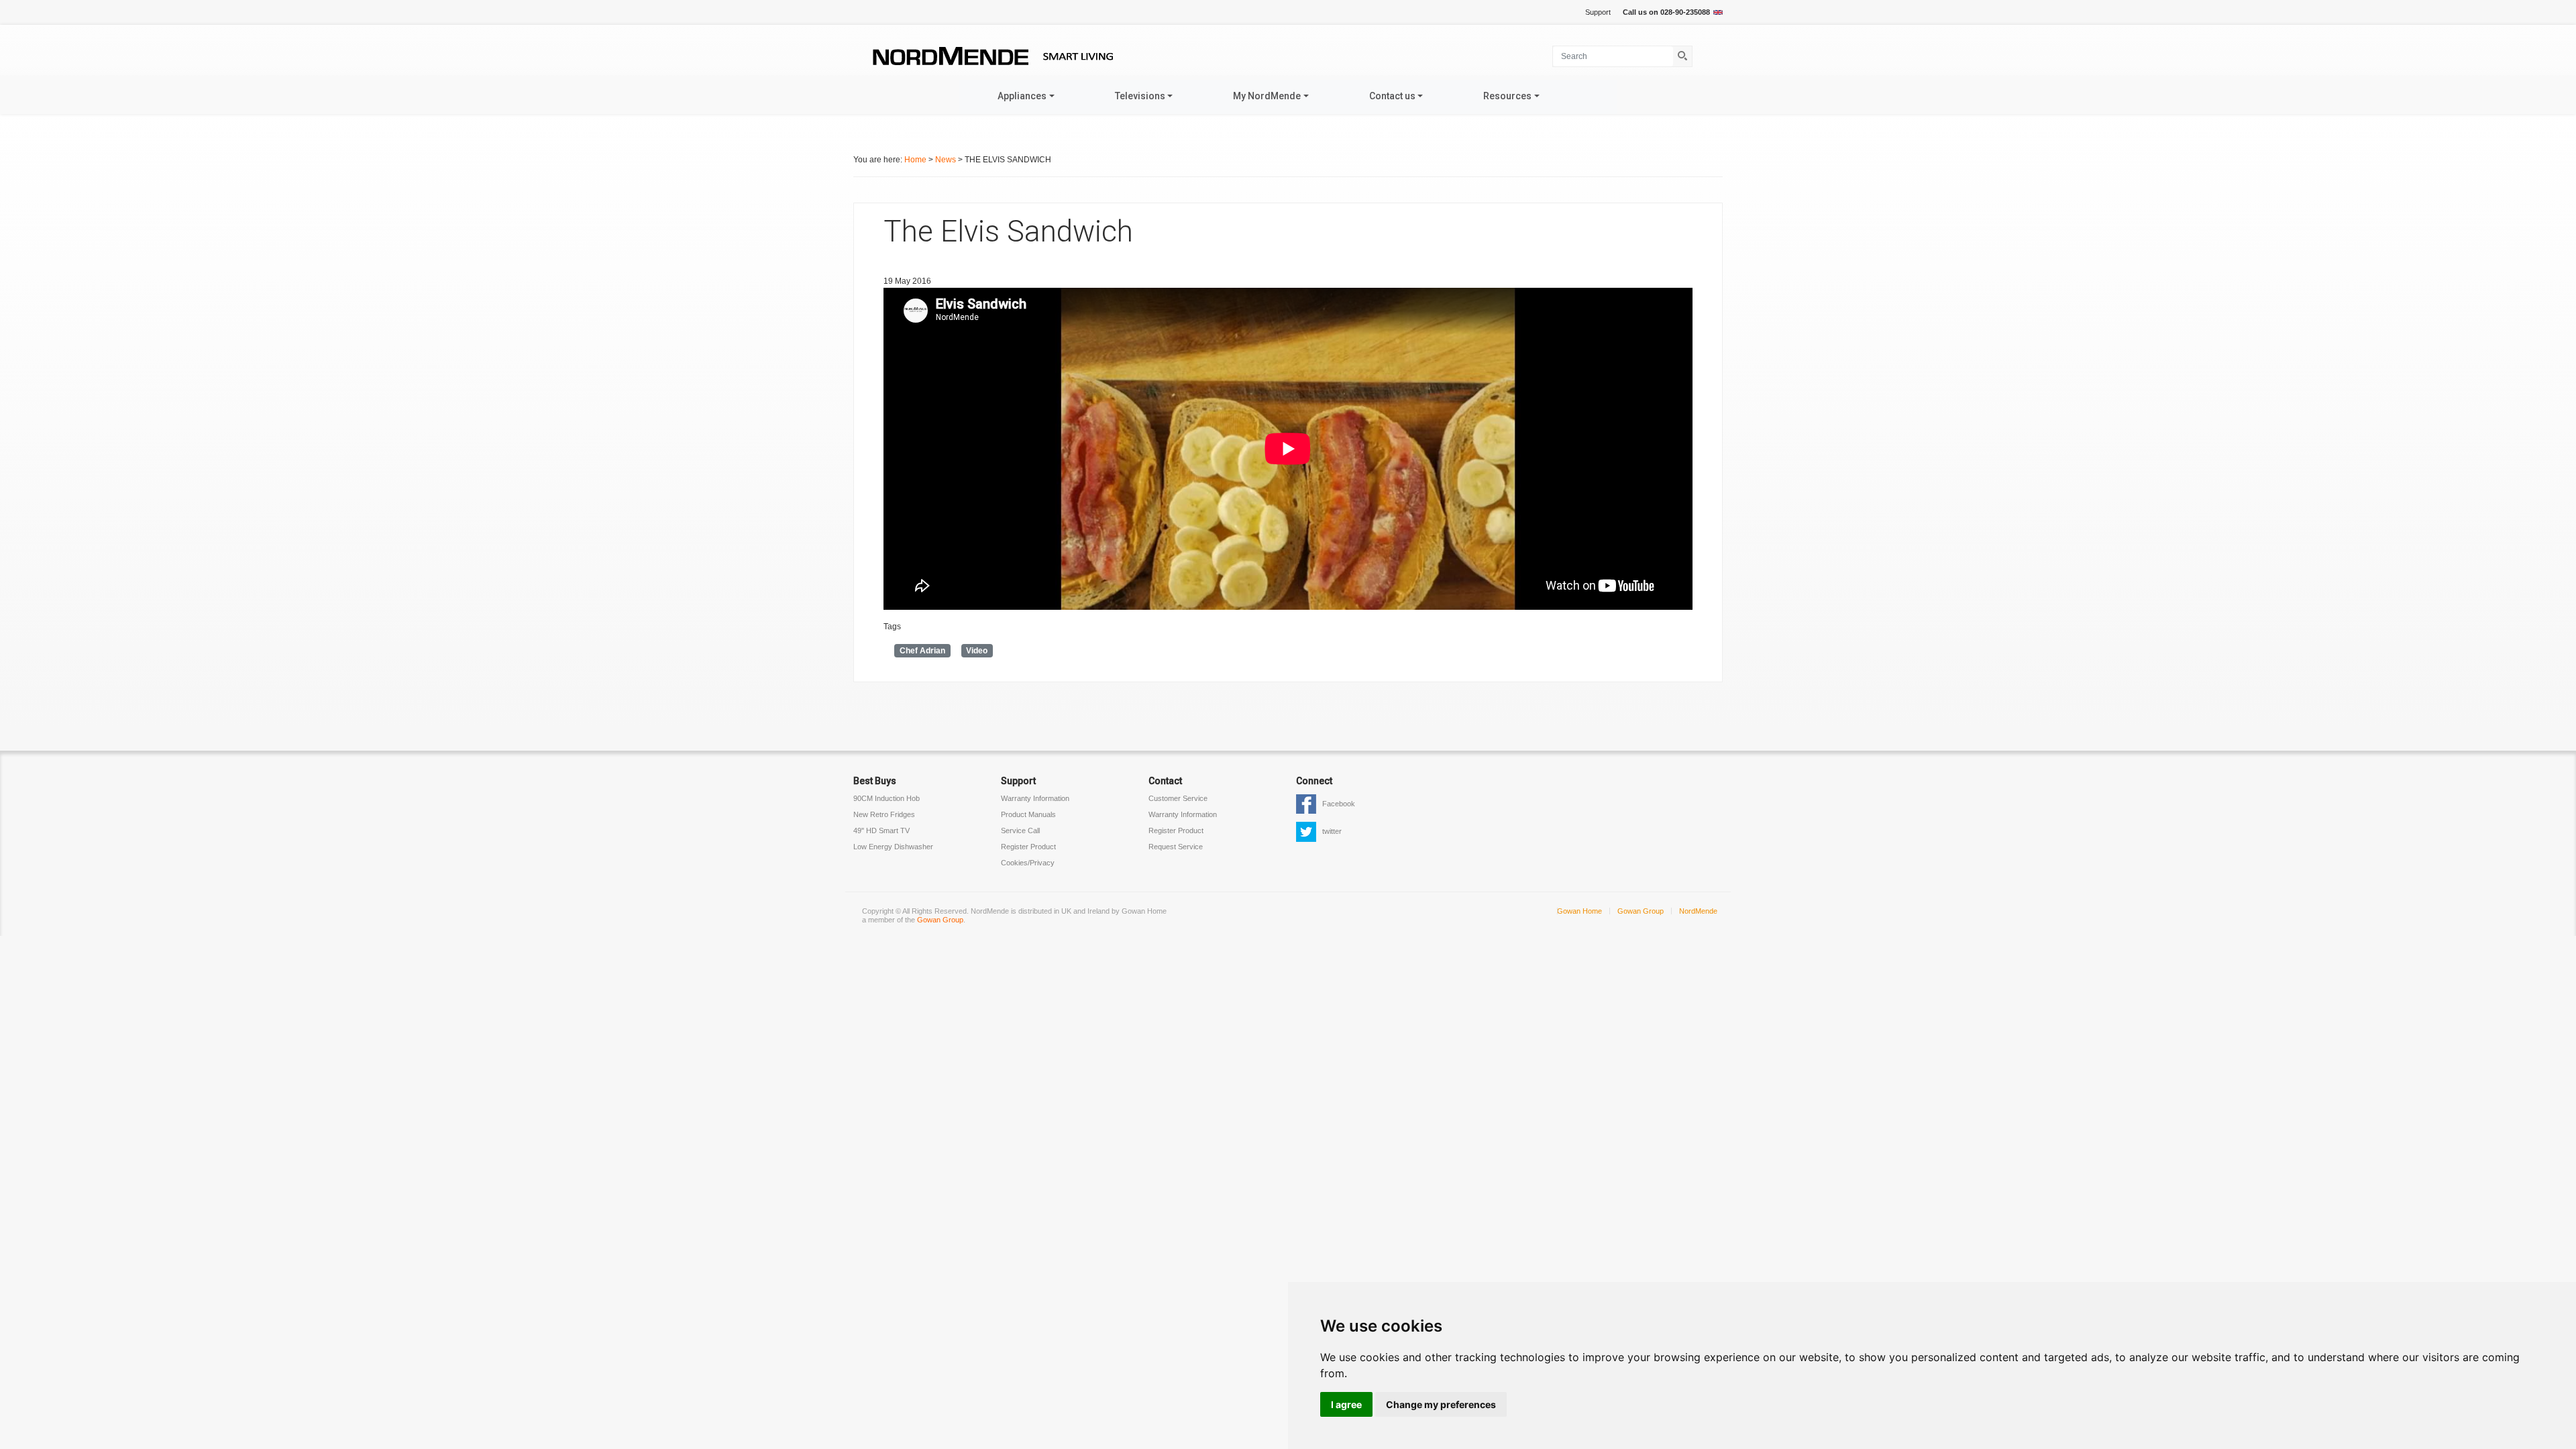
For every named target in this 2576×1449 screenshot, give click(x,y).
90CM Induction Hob (887, 798)
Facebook (1339, 804)
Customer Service (1178, 798)
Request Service (1176, 847)
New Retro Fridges (884, 814)
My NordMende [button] (1267, 96)
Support (1598, 12)
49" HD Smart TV (881, 830)
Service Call (1020, 830)
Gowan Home (1579, 911)
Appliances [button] (1022, 96)
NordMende (1698, 911)
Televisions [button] (1140, 96)
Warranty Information (1035, 798)
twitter (1332, 831)
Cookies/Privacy (1028, 863)
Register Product (1028, 847)
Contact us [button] (1392, 96)
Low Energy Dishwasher (893, 847)
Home (915, 160)
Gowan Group (940, 920)
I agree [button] (1346, 1404)
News (946, 160)
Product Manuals (1028, 814)
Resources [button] (1507, 96)
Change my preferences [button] (1441, 1404)
